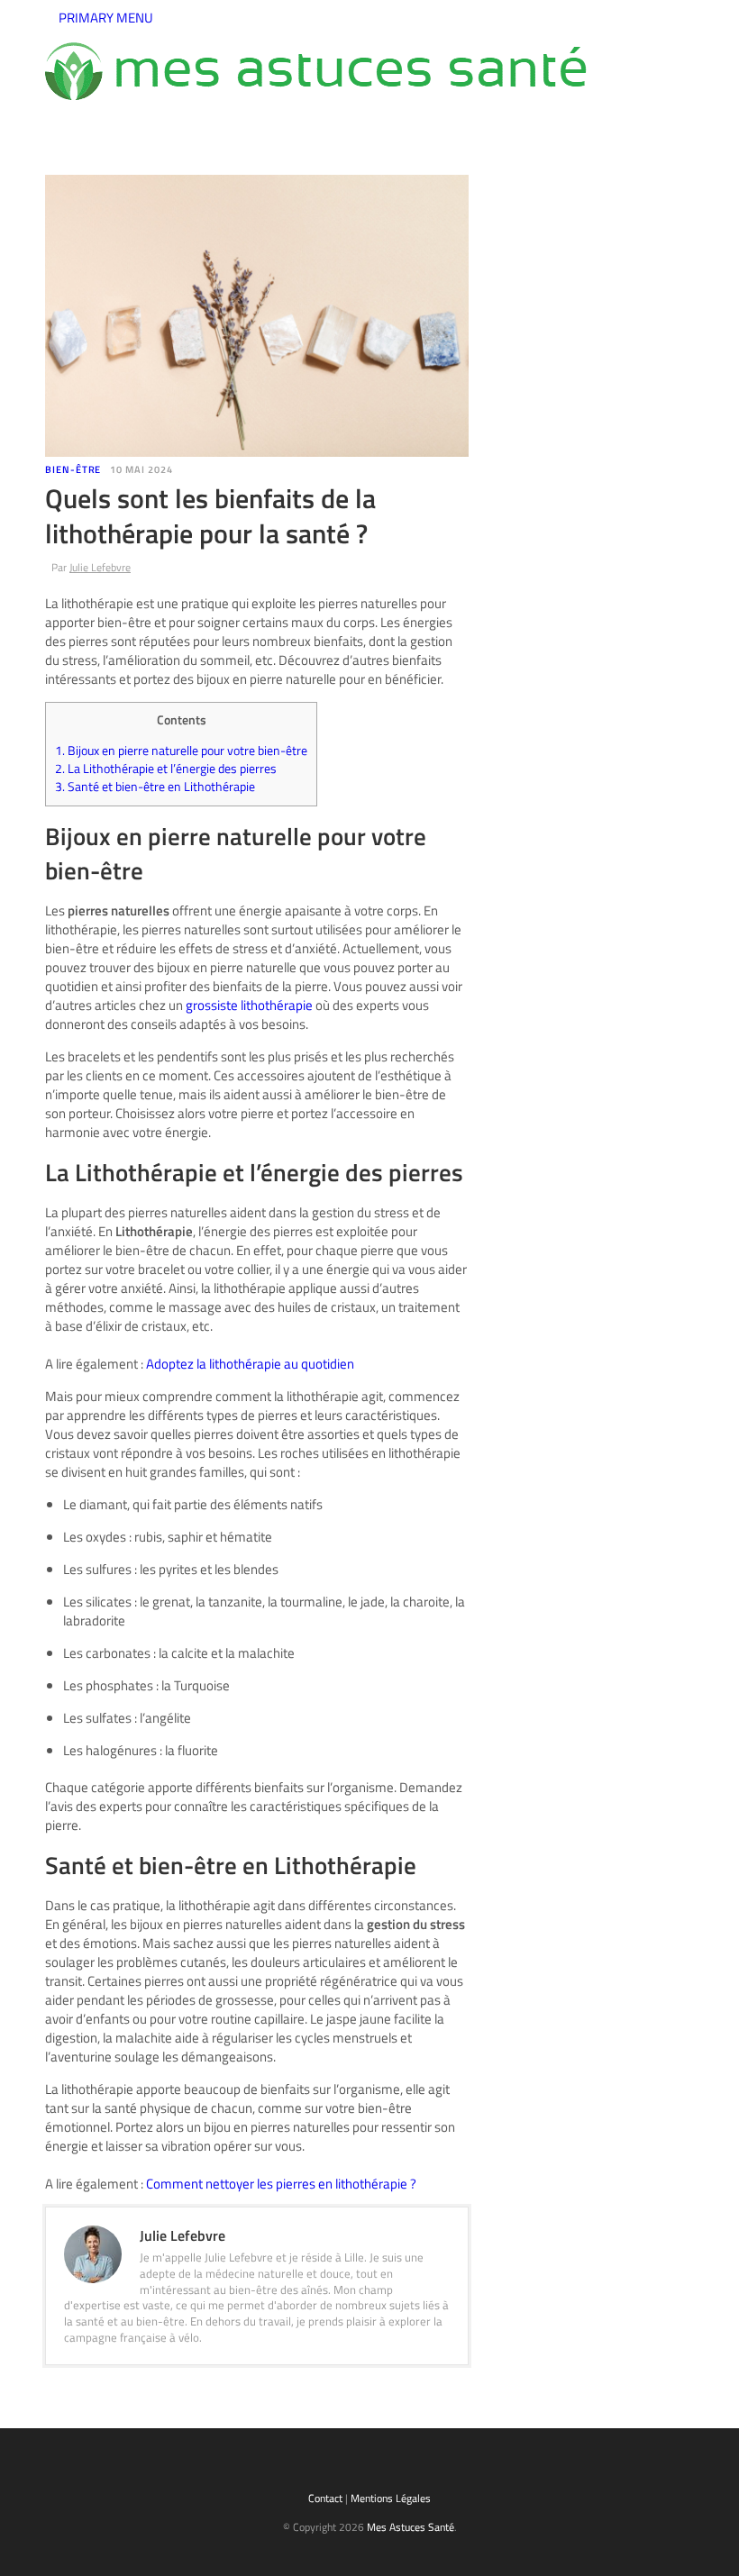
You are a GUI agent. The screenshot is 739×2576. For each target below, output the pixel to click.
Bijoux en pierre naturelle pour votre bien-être (181, 751)
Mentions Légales (391, 2498)
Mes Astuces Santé (411, 2527)
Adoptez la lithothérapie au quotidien (250, 1364)
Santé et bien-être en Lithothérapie (155, 787)
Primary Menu (105, 18)
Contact (325, 2498)
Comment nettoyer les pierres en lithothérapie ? (281, 2184)
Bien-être (73, 469)
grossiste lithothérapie (249, 1005)
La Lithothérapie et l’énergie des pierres (166, 769)
